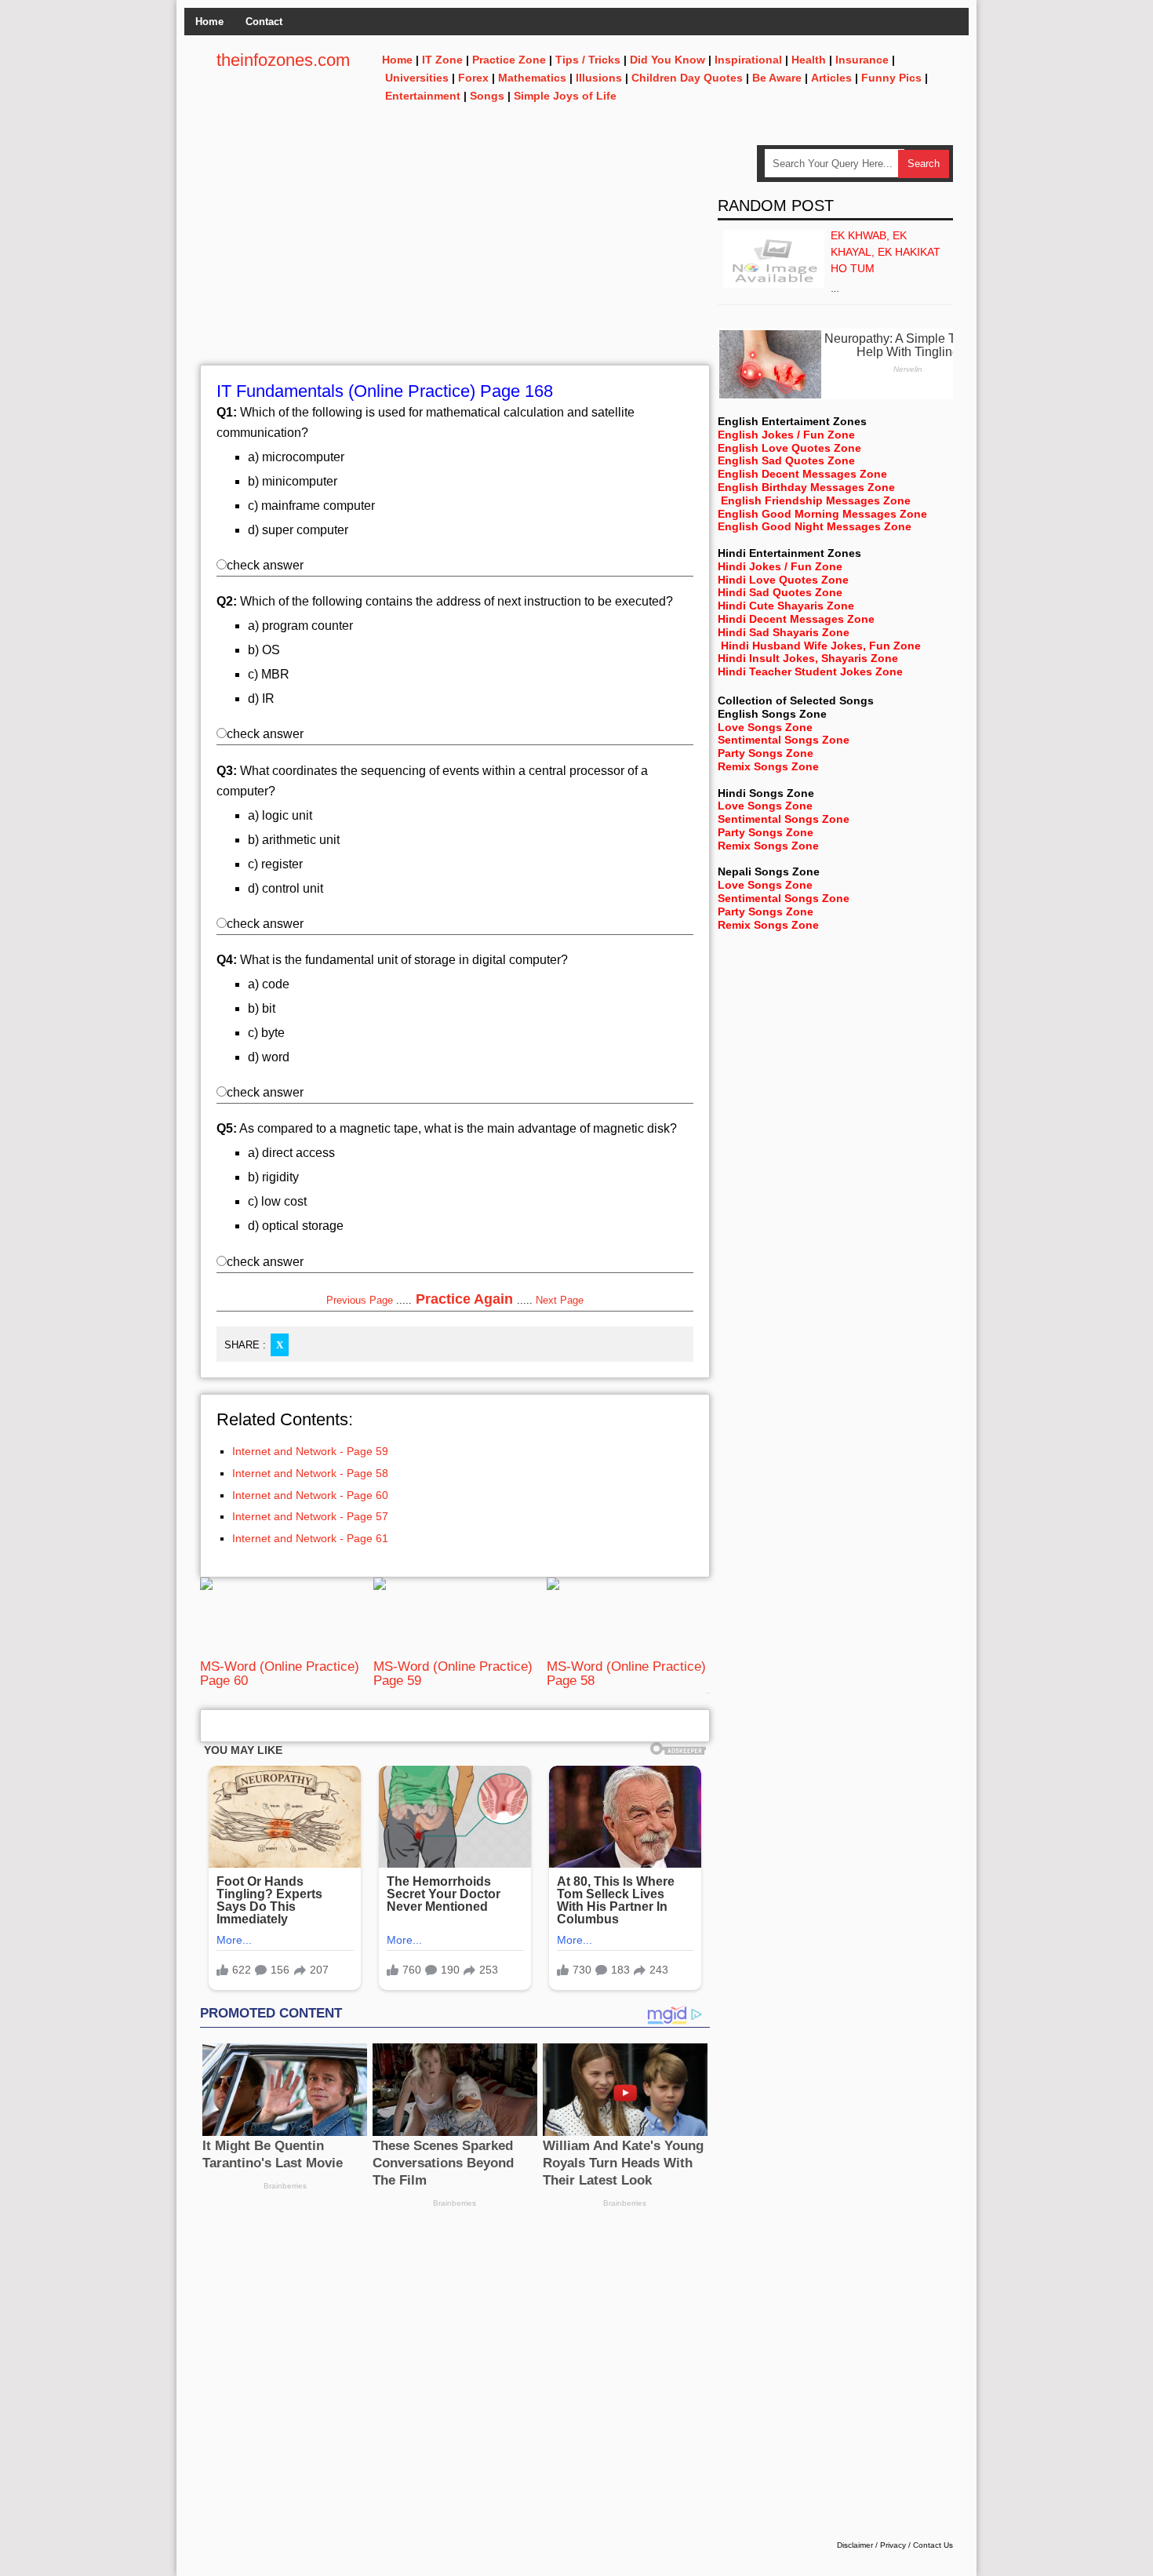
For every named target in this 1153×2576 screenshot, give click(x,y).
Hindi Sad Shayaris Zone (784, 632)
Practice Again (464, 1299)
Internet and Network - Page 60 (310, 1495)
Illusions (599, 78)
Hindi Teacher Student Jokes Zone (810, 671)
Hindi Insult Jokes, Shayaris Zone (808, 658)
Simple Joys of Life (565, 96)
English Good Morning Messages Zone (822, 514)
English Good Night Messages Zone (815, 526)
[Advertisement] (455, 255)
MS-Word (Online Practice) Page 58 (626, 1674)
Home (209, 22)
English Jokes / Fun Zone (786, 435)
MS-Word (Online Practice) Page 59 (453, 1674)
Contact (264, 22)
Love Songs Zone (765, 727)
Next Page (560, 1300)
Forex (473, 78)
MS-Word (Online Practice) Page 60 (280, 1674)
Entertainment (423, 96)
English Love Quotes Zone (789, 448)
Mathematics (532, 78)
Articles (831, 78)
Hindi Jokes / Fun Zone (780, 566)
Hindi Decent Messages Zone (796, 619)
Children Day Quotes (687, 78)
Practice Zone (509, 60)
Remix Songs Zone (768, 766)
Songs (487, 96)
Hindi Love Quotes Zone (783, 580)
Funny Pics (891, 78)
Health (809, 60)
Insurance (862, 60)
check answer (265, 565)
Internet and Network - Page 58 (310, 1473)
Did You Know (667, 60)
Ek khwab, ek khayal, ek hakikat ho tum (886, 252)
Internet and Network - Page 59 (310, 1451)
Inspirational (748, 60)
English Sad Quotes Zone (786, 460)
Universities (417, 78)
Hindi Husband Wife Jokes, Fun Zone (821, 646)
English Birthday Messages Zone (806, 487)
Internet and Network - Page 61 (310, 1538)
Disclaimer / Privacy (871, 2545)
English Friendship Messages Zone (816, 500)
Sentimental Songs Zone (784, 740)
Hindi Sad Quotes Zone (780, 592)
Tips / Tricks (588, 60)
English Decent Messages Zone (802, 474)
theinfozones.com (283, 60)
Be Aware (777, 78)
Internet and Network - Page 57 (310, 1516)
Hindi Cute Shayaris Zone (786, 606)
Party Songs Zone (766, 753)
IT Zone (442, 60)
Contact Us (933, 2545)
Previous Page (360, 1300)
